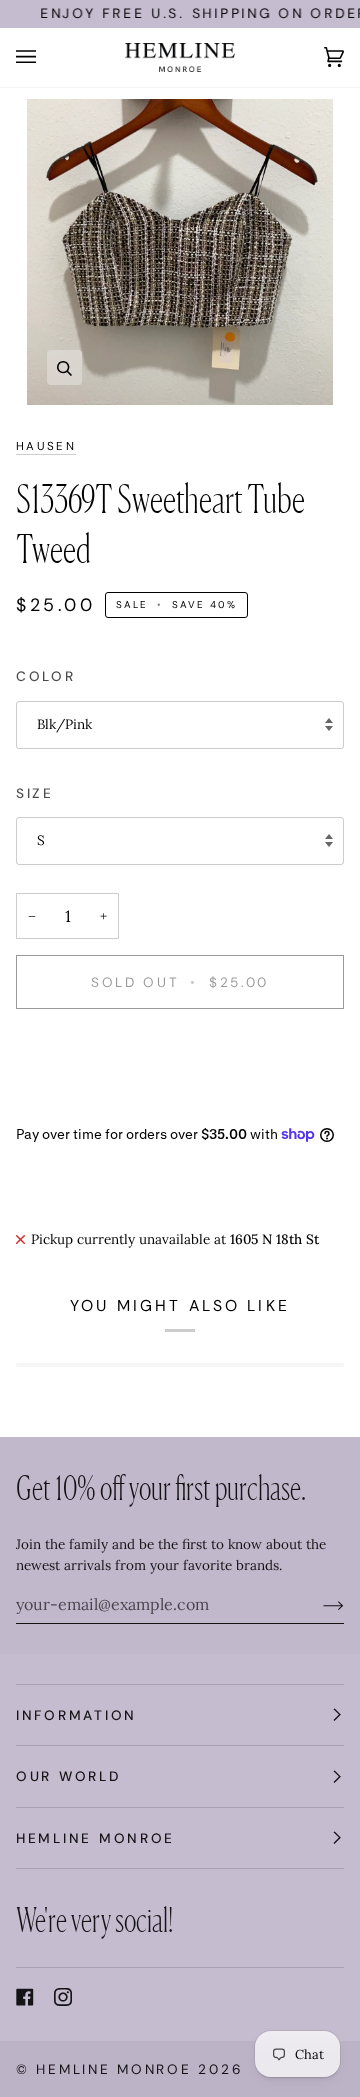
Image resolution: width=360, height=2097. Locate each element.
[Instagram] (63, 1997)
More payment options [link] (87, 1102)
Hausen (46, 446)
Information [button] (76, 1715)
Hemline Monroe (113, 2069)
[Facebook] (25, 1997)
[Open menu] (46, 57)
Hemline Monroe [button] (95, 1838)
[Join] (317, 1604)
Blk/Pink (64, 724)
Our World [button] (68, 1776)
